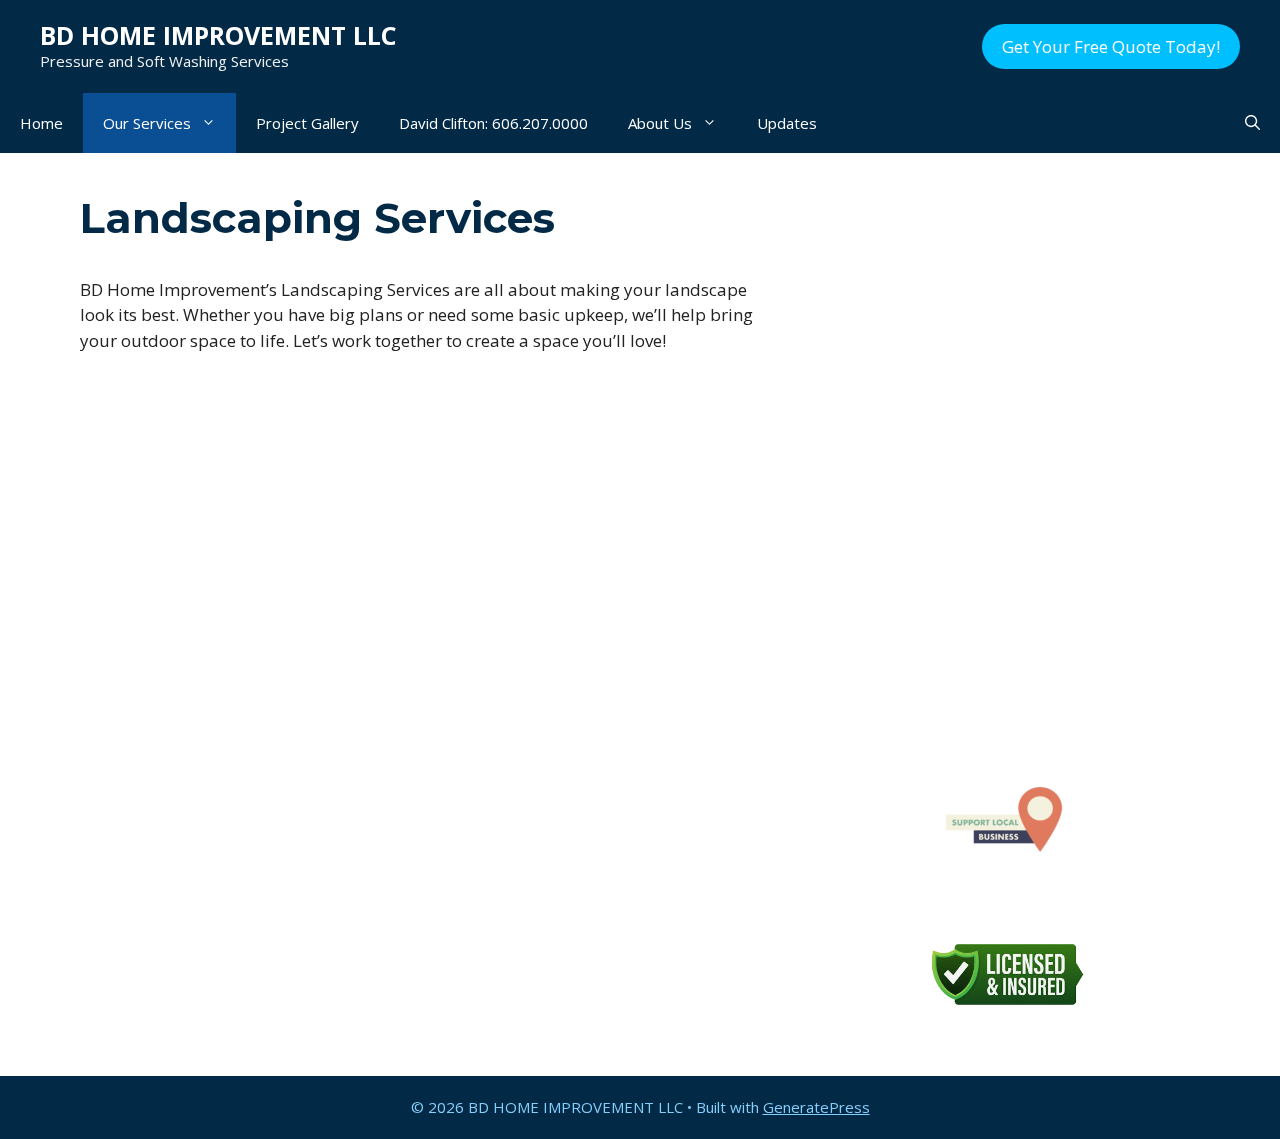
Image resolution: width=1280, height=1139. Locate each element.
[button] (1252, 123)
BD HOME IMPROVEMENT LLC (218, 35)
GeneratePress (816, 1107)
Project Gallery (307, 123)
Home (41, 123)
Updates (787, 123)
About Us (660, 123)
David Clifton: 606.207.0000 (493, 123)
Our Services (147, 123)
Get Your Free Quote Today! (1111, 46)
